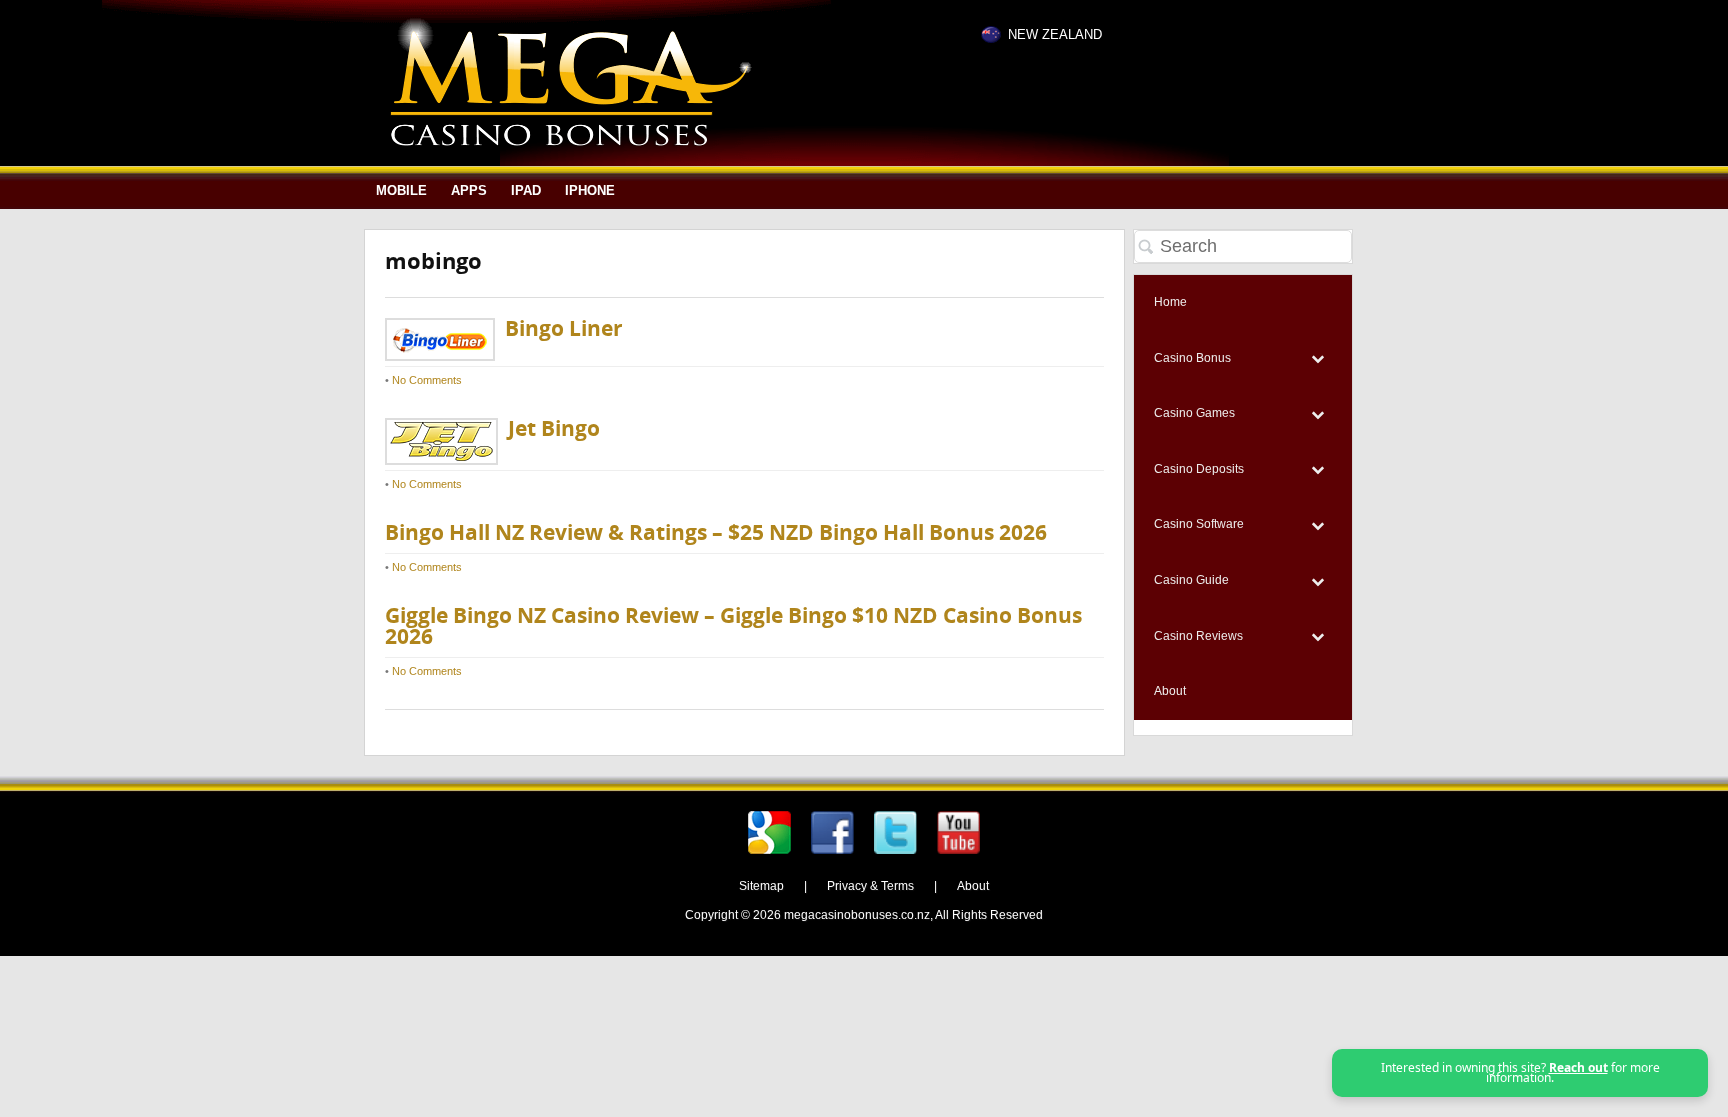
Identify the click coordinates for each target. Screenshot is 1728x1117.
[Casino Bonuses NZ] (570, 142)
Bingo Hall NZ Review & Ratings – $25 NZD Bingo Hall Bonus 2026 (716, 532)
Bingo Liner (564, 328)
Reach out (1578, 1067)
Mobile (401, 190)
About (973, 886)
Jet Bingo (554, 428)
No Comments (427, 380)
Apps (469, 190)
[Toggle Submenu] (1317, 359)
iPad (526, 190)
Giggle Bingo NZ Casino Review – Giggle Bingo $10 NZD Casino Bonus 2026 (733, 626)
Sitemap (761, 886)
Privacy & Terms (870, 886)
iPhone (590, 190)
